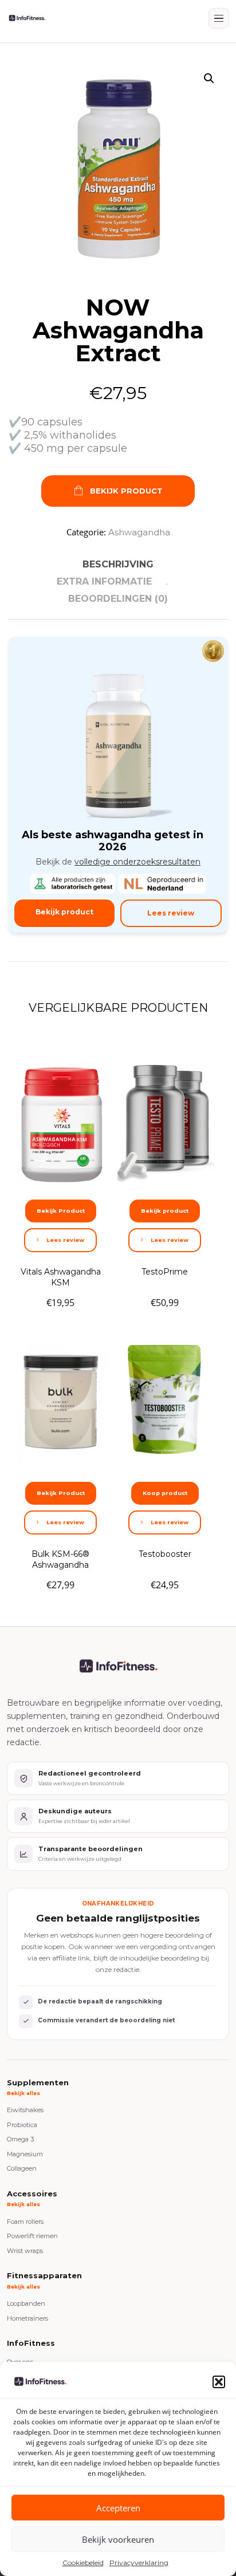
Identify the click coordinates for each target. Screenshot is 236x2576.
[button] (219, 2382)
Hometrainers (27, 2318)
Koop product (165, 1493)
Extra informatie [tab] (104, 581)
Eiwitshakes (25, 2110)
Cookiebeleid (83, 2563)
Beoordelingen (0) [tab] (118, 599)
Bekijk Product (126, 491)
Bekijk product (64, 912)
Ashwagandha (139, 532)
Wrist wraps (25, 2251)
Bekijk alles (23, 2093)
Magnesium (25, 2154)
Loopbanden (26, 2303)
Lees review (171, 913)
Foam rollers (25, 2222)
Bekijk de (118, 862)
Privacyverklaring (139, 2563)
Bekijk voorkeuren (118, 2539)
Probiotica (22, 2125)
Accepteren (118, 2508)
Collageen (22, 2168)
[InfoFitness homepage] (27, 18)
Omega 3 (20, 2139)
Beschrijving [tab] (118, 564)
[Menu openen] (219, 18)
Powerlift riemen (32, 2236)
